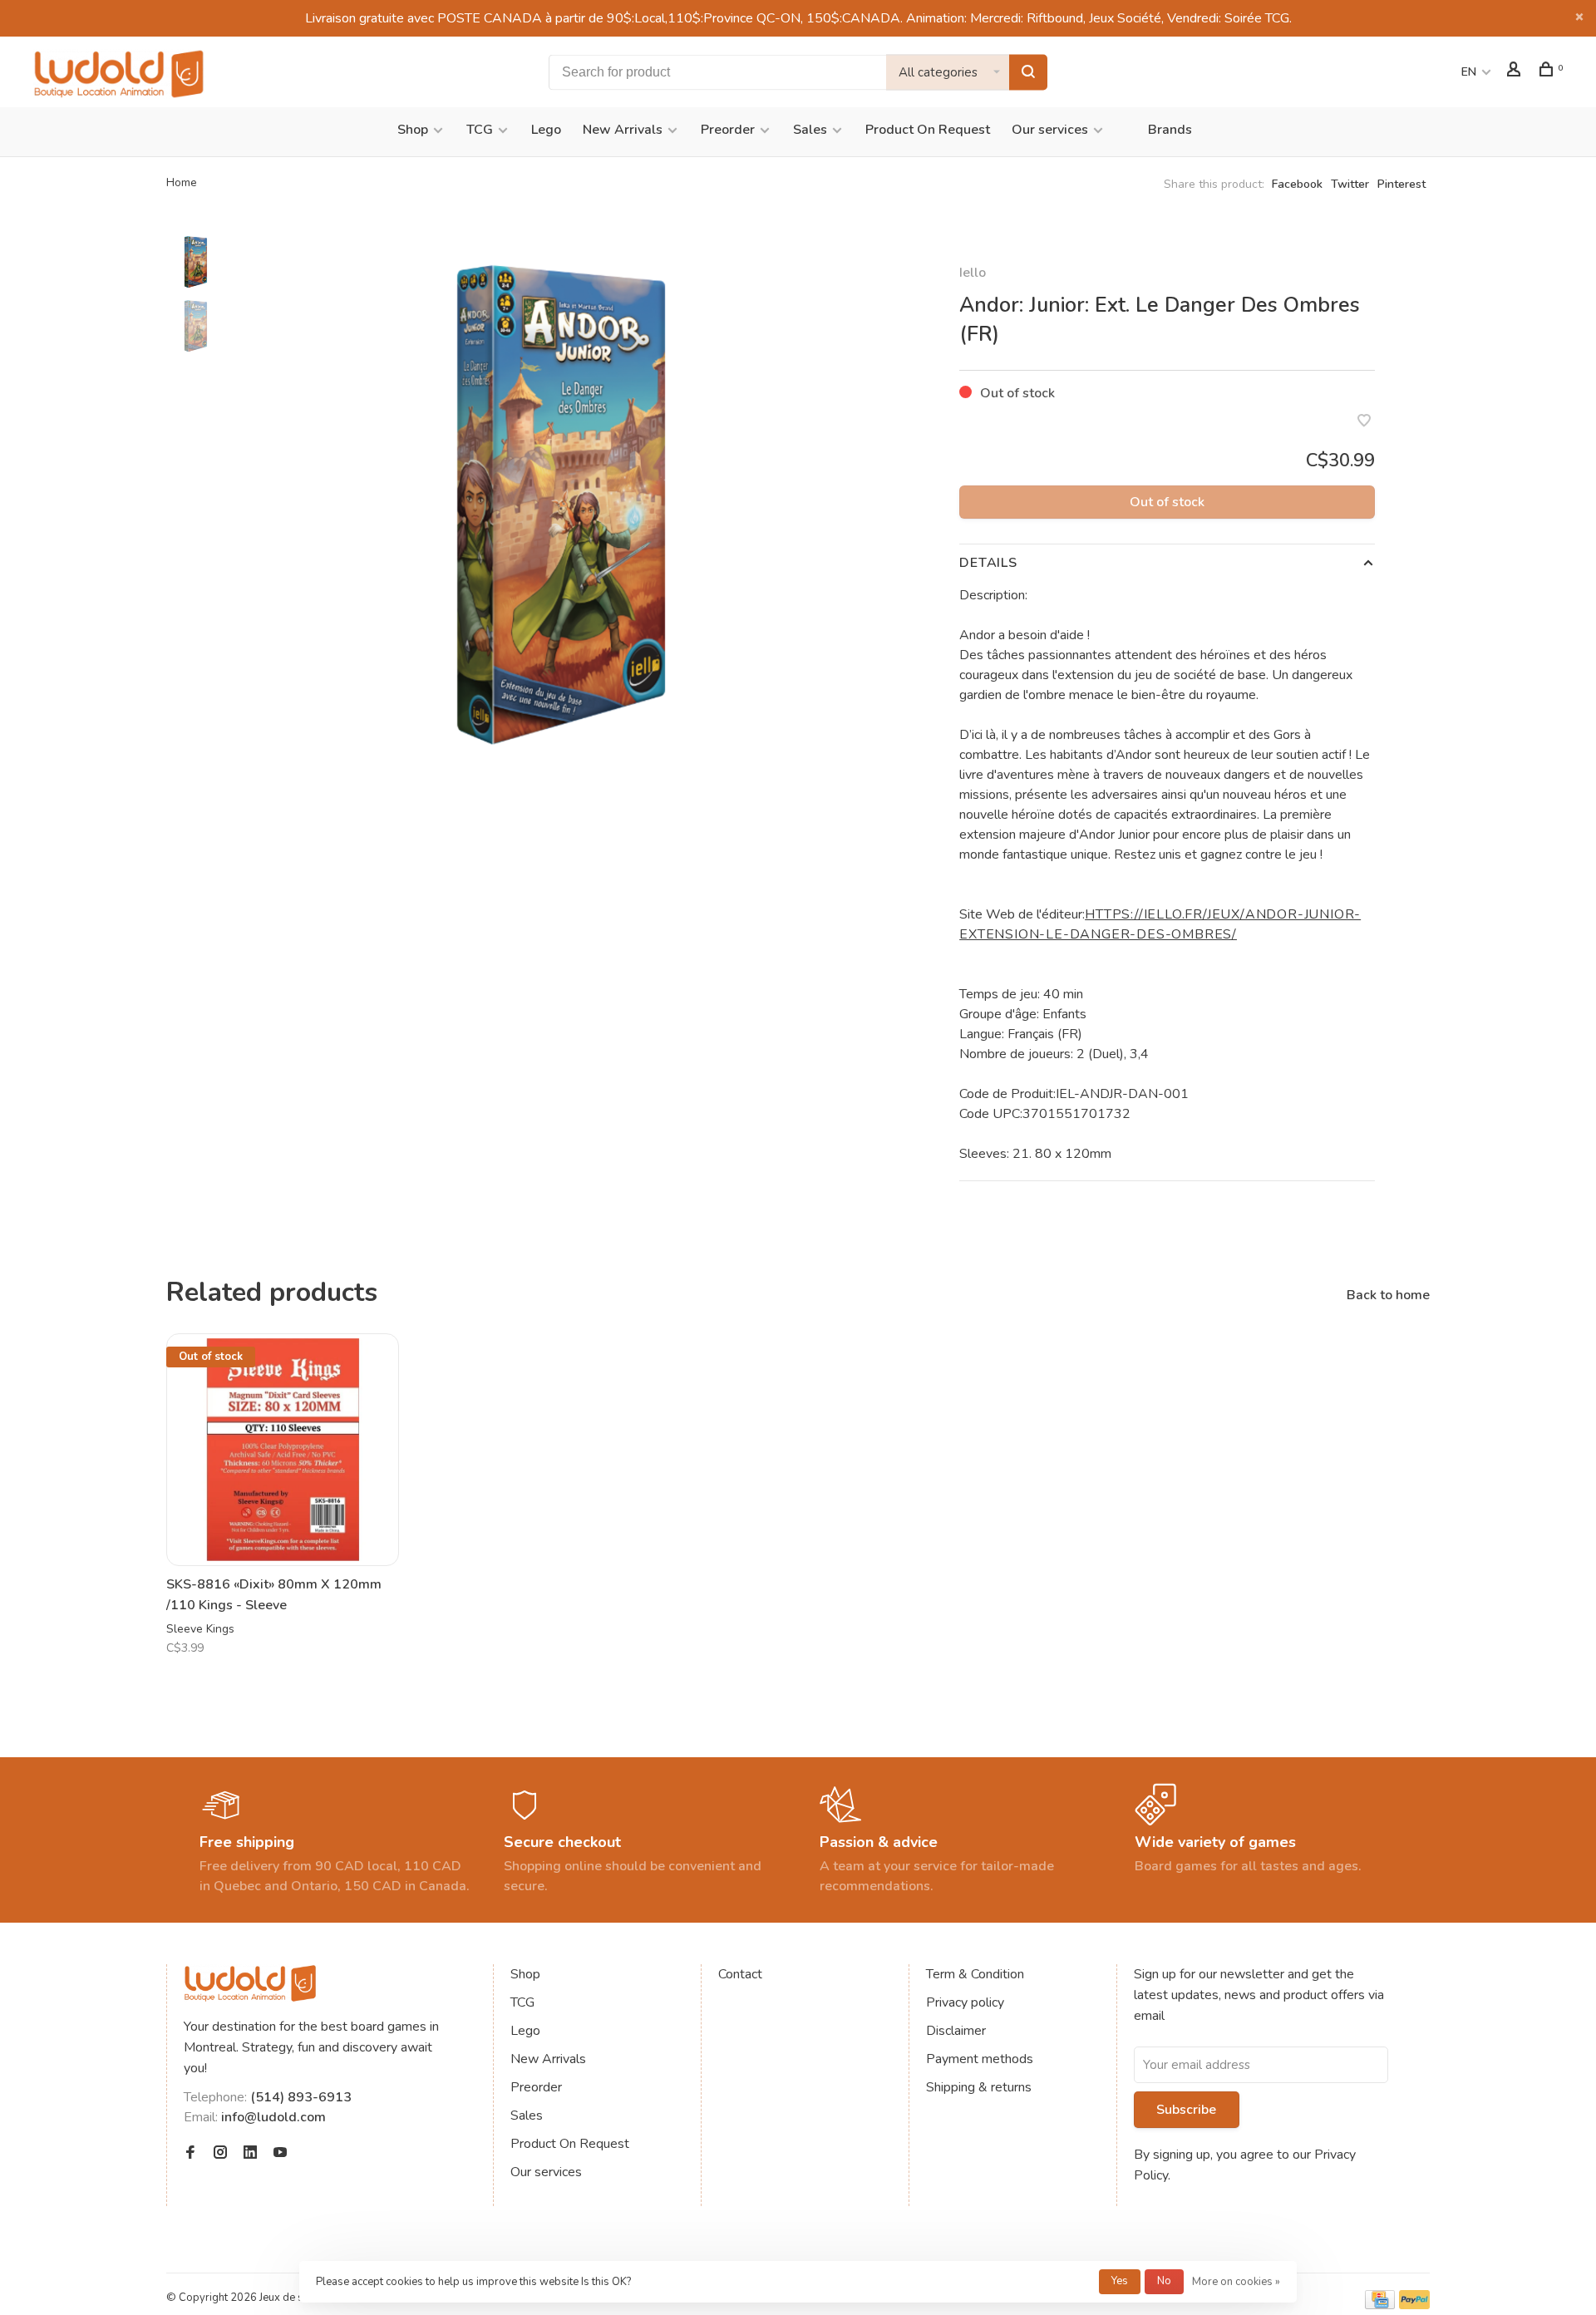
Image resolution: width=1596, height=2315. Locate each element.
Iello (973, 273)
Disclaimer (956, 2031)
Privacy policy (965, 2002)
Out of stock (1167, 502)
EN (1469, 72)
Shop (413, 130)
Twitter (1350, 184)
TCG (480, 130)
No (1164, 2281)
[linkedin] (250, 2154)
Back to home (1388, 1295)
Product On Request (928, 130)
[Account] (1516, 72)
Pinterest (1401, 184)
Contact (740, 1974)
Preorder (728, 130)
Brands (1170, 130)
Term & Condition (975, 1974)
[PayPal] (1414, 2305)
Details (988, 563)
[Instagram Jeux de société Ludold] (220, 2154)
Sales (810, 130)
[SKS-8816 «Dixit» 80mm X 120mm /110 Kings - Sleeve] (283, 1450)
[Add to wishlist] (1364, 422)
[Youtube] (280, 2154)
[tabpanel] (561, 503)
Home (182, 182)
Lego (546, 130)
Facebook (1297, 184)
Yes (1120, 2281)
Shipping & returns (979, 2087)
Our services (1050, 130)
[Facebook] (190, 2154)
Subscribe (1186, 2110)
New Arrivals (623, 130)
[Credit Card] (1380, 2305)
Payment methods (980, 2059)
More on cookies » (1236, 2282)
